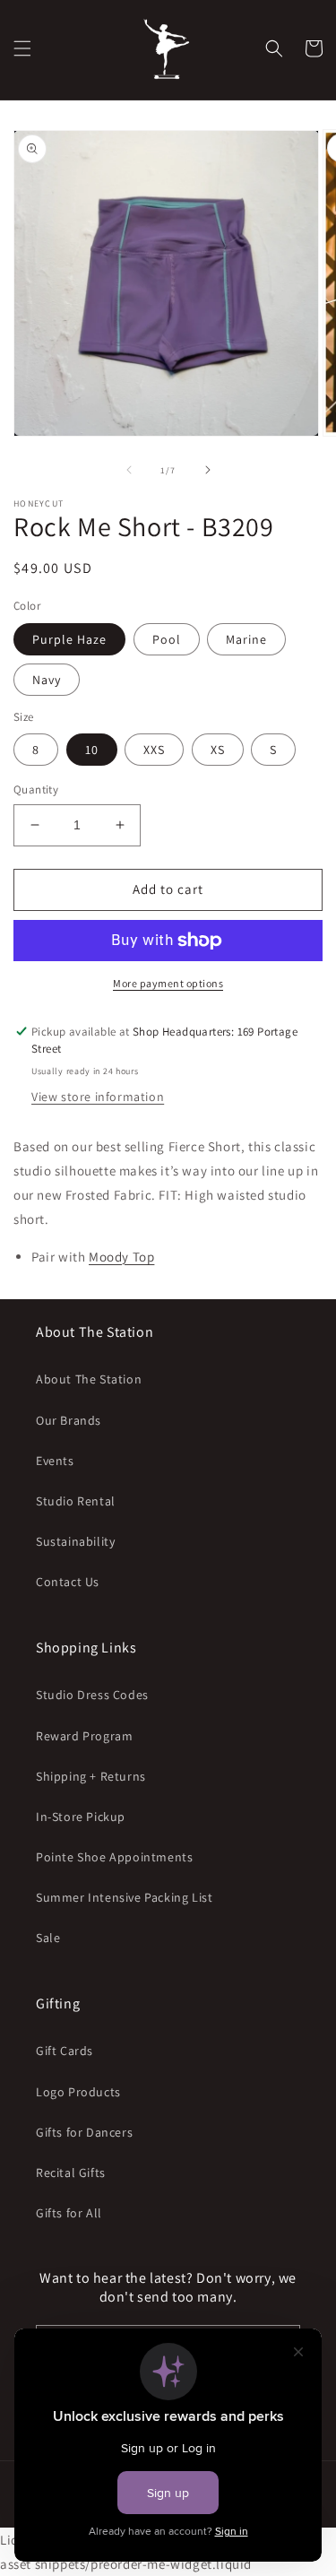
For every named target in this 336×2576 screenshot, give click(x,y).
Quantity (36, 789)
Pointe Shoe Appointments (114, 1857)
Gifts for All (69, 2213)
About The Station (89, 1379)
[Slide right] (208, 470)
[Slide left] (129, 470)
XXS (154, 750)
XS (218, 750)
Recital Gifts (71, 2173)
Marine (246, 639)
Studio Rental (76, 1501)
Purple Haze (69, 639)
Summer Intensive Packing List (124, 1897)
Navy (47, 680)
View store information (98, 1097)
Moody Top (121, 1257)
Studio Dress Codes (92, 1695)
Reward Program (84, 1736)
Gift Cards (65, 2051)
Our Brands (69, 1420)
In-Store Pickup (81, 1817)
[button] (22, 48)
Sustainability (75, 1541)
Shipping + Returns (91, 1776)
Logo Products (78, 2092)
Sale (48, 1938)
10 (92, 750)
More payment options (168, 983)
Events (55, 1461)
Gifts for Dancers (84, 2132)
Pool (167, 639)
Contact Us (68, 1582)
